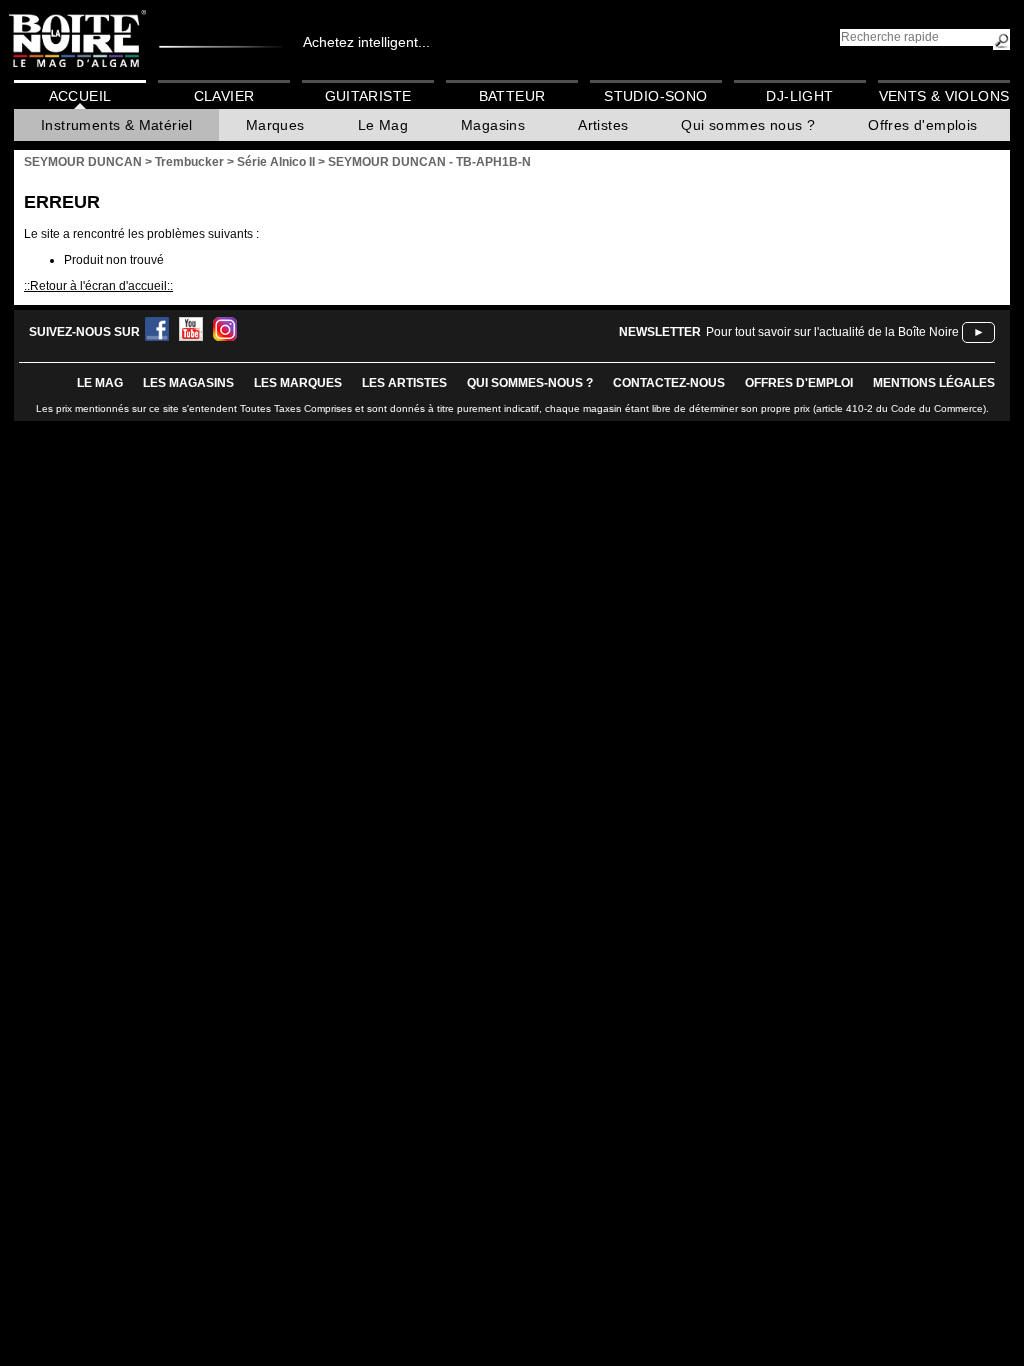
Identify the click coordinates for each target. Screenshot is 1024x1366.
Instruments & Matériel (117, 125)
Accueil (80, 96)
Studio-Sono (655, 96)
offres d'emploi (799, 383)
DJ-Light (799, 96)
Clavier (224, 96)
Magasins (493, 125)
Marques (275, 125)
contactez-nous (669, 383)
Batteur (512, 96)
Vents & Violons (944, 96)
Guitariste (368, 96)
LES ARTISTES (404, 383)
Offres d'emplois (922, 125)
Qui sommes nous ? (748, 125)
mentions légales (934, 383)
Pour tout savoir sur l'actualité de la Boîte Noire (832, 332)
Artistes (603, 125)
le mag (100, 383)
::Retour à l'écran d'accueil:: (98, 286)
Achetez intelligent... (366, 42)
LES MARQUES (298, 383)
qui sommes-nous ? (530, 383)
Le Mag (383, 125)
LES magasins (188, 383)
